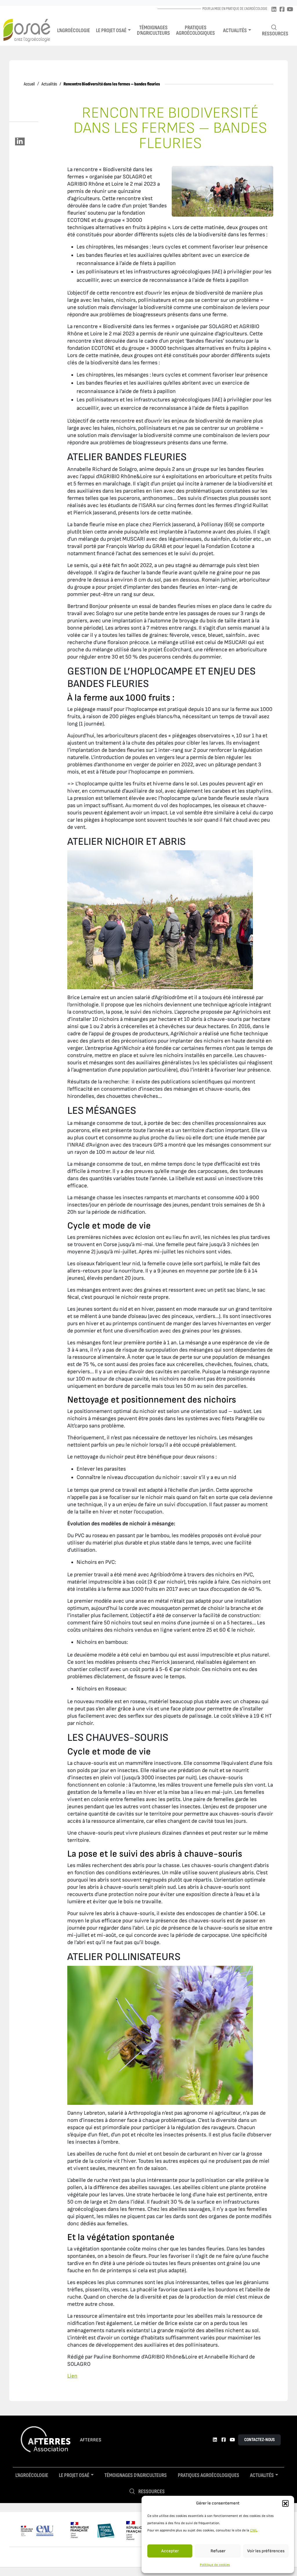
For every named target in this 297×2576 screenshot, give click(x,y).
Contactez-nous (259, 2440)
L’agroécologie (74, 31)
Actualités (235, 31)
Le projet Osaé (111, 31)
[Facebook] (282, 10)
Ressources (275, 34)
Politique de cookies (215, 2565)
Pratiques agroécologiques (195, 30)
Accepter (170, 2551)
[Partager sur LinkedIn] (20, 141)
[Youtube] (290, 10)
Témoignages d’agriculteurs (153, 30)
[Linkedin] (274, 10)
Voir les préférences (266, 2551)
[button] (285, 2503)
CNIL (254, 2530)
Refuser (218, 2551)
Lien (72, 2376)
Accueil (29, 84)
